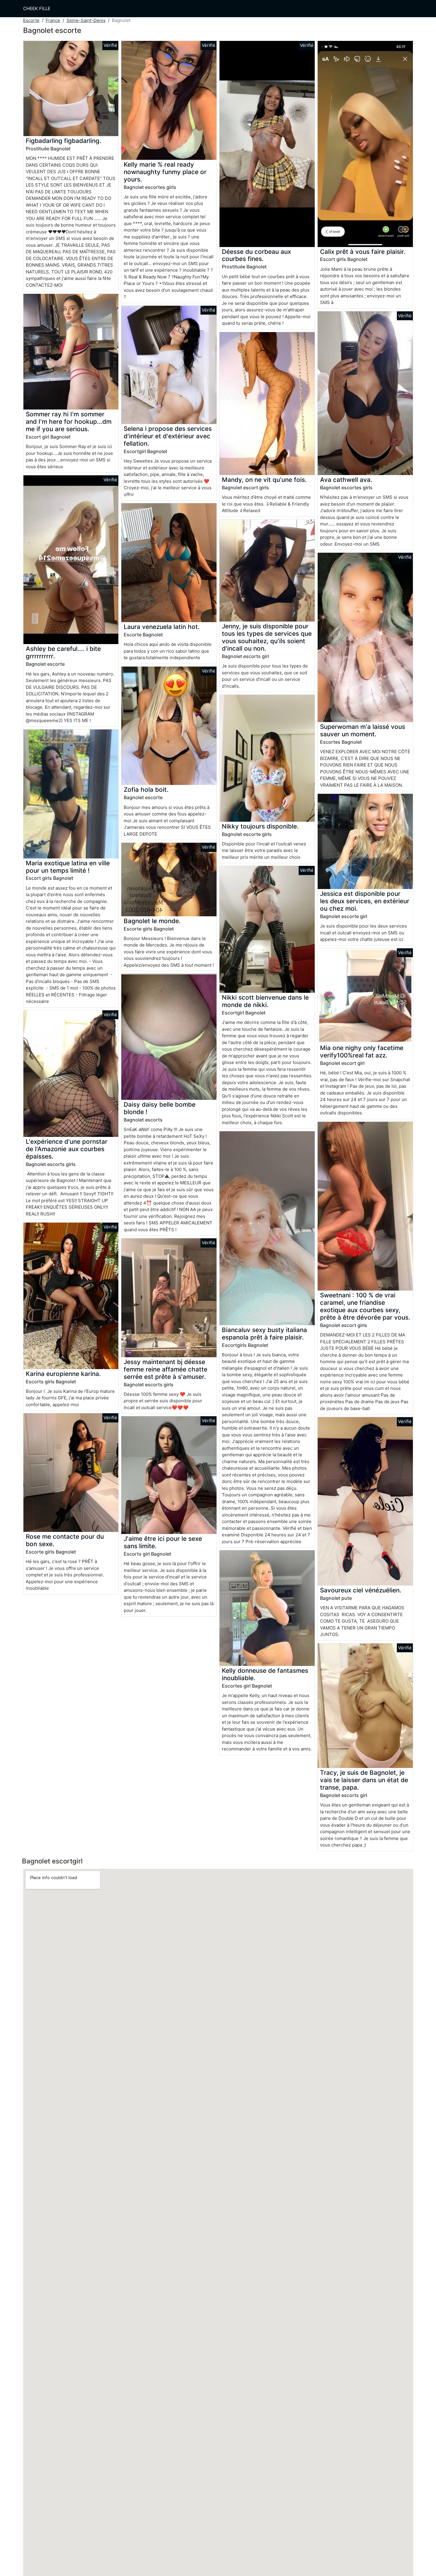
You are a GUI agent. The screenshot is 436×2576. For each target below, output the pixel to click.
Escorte (31, 20)
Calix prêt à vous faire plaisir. (363, 252)
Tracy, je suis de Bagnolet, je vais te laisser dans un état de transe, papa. (364, 1780)
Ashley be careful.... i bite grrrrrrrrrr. (63, 652)
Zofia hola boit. (146, 790)
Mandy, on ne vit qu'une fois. (264, 480)
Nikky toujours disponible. (260, 826)
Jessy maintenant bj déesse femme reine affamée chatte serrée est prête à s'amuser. (166, 1369)
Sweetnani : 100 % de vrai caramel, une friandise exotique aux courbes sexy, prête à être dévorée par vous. (365, 1306)
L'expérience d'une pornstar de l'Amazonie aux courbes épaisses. (67, 1149)
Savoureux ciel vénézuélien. (361, 1590)
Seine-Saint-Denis (86, 20)
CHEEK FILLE (37, 8)
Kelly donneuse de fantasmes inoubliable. (265, 1674)
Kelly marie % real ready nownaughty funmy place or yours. (165, 172)
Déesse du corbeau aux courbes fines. (256, 255)
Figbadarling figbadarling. (63, 141)
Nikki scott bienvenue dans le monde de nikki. (265, 1001)
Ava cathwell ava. (346, 480)
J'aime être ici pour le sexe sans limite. (163, 1542)
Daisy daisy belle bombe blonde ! (160, 1108)
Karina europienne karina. (63, 1374)
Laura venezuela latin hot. (162, 627)
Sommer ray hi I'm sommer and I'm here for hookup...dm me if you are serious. (69, 422)
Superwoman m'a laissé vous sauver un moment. (363, 730)
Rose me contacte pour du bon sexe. (65, 1540)
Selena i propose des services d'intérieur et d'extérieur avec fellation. (168, 436)
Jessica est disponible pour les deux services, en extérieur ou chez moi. (365, 901)
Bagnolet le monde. (152, 921)
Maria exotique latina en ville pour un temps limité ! (68, 867)
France (53, 20)
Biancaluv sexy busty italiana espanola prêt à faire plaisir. (264, 1334)
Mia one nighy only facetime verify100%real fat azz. (362, 1052)
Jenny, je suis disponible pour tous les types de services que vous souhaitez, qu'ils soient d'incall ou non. (267, 637)
